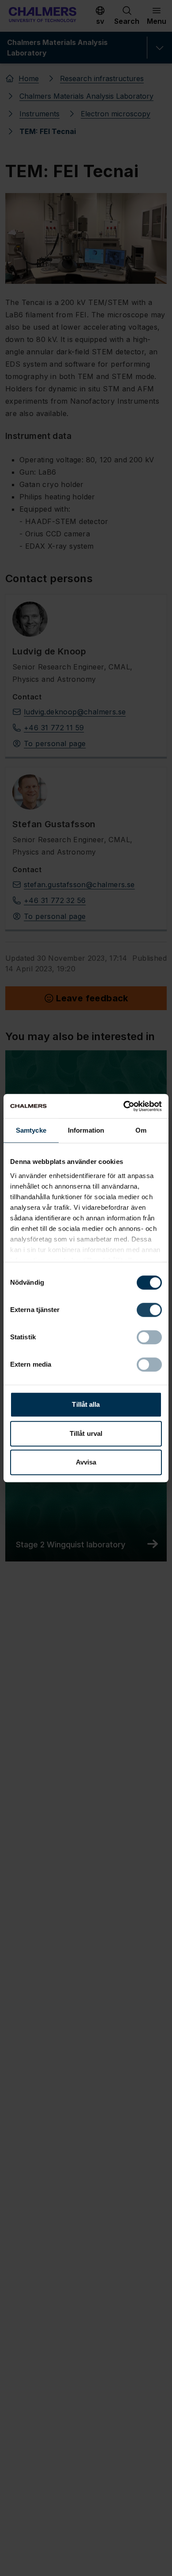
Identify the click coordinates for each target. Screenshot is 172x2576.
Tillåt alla (86, 1404)
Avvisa (86, 1462)
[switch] (149, 1310)
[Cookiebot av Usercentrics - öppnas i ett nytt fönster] (124, 1106)
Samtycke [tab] (31, 1130)
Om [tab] (141, 1130)
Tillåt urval (86, 1433)
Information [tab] (86, 1130)
